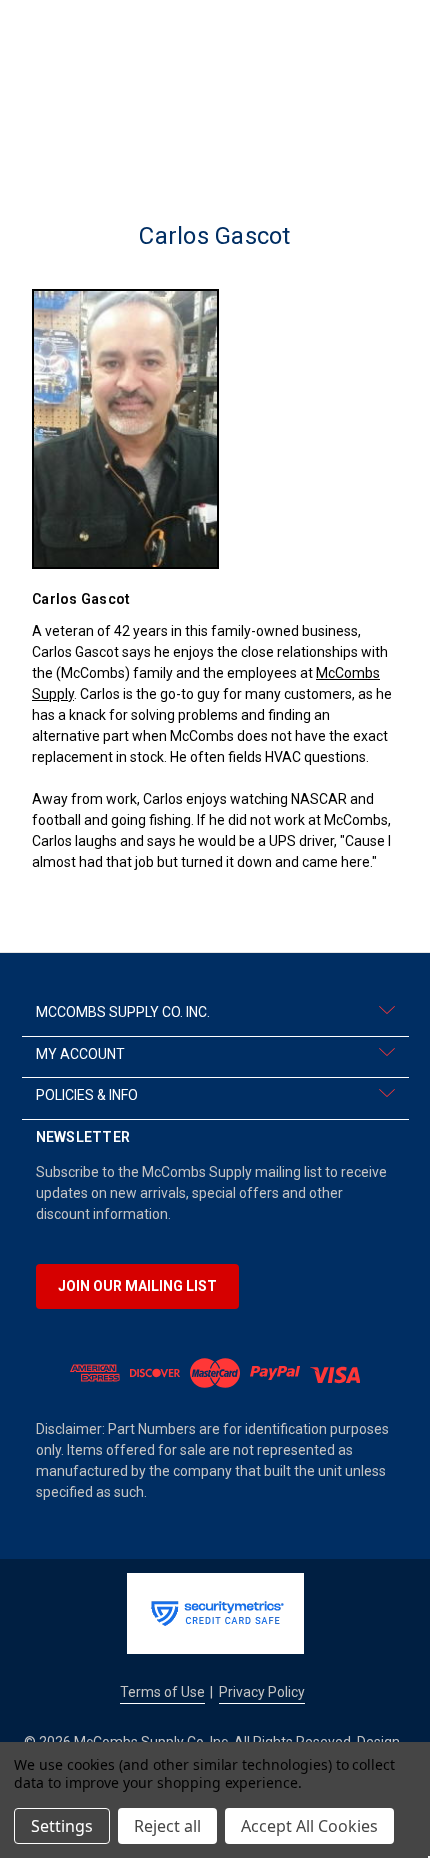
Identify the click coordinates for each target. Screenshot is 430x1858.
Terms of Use (162, 1692)
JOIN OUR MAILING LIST (137, 1286)
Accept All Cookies (309, 1826)
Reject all (167, 1826)
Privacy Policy (262, 1692)
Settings (62, 1826)
